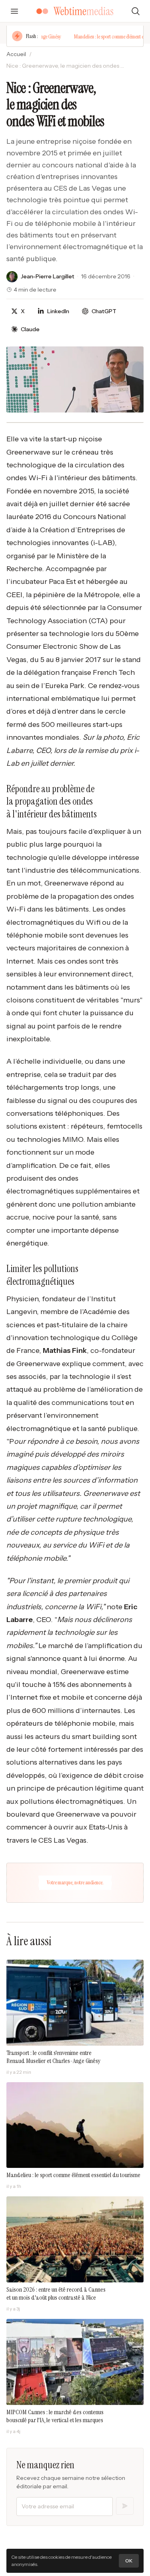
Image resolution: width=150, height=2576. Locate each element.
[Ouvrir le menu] (14, 11)
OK (129, 2561)
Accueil (16, 54)
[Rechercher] (136, 11)
